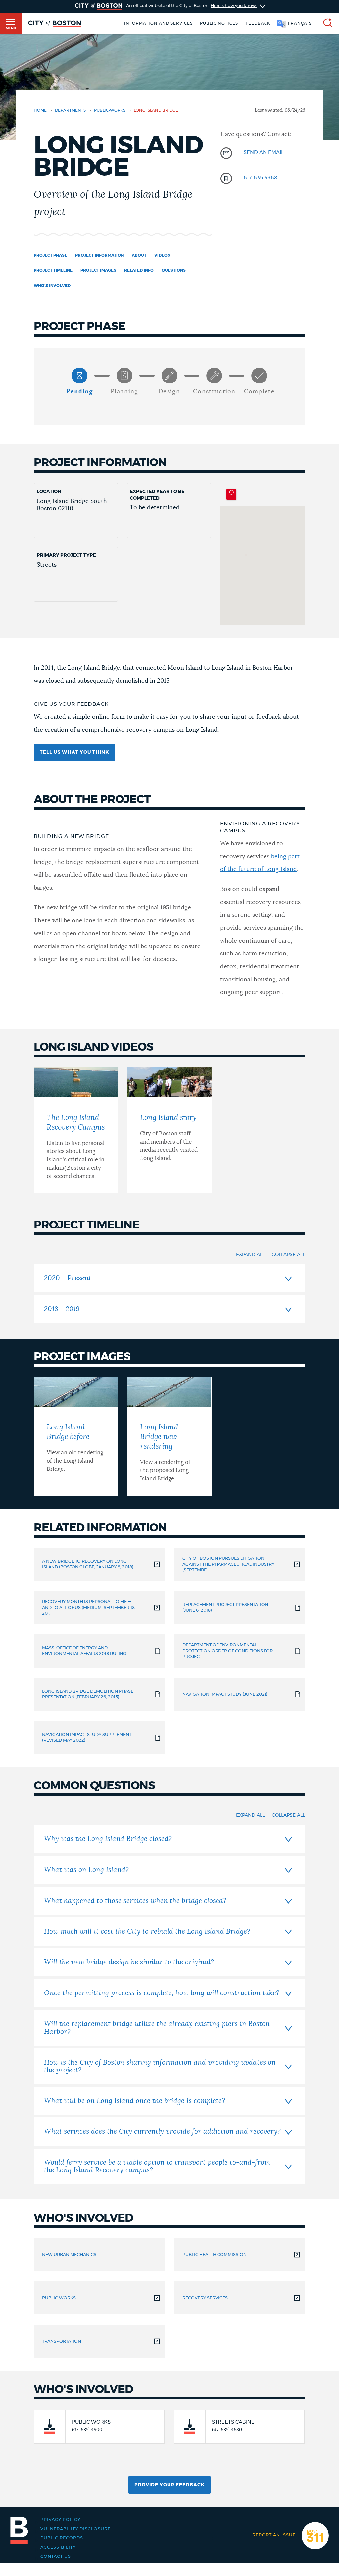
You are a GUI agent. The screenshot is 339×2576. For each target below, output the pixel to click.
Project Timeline (53, 270)
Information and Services (158, 23)
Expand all (250, 1255)
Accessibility (58, 2547)
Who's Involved (52, 286)
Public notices (219, 23)
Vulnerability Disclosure (75, 2529)
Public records (62, 2538)
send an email (264, 153)
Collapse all (288, 1255)
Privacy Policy (60, 2520)
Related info (139, 270)
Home (40, 110)
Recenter (231, 494)
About (139, 255)
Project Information (99, 255)
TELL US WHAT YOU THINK (74, 752)
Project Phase (50, 255)
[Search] (325, 24)
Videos (162, 255)
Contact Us (56, 2556)
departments (70, 110)
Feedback (258, 23)
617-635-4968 (261, 178)
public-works (110, 110)
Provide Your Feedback (169, 2485)
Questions (174, 270)
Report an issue (274, 2535)
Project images (98, 270)
